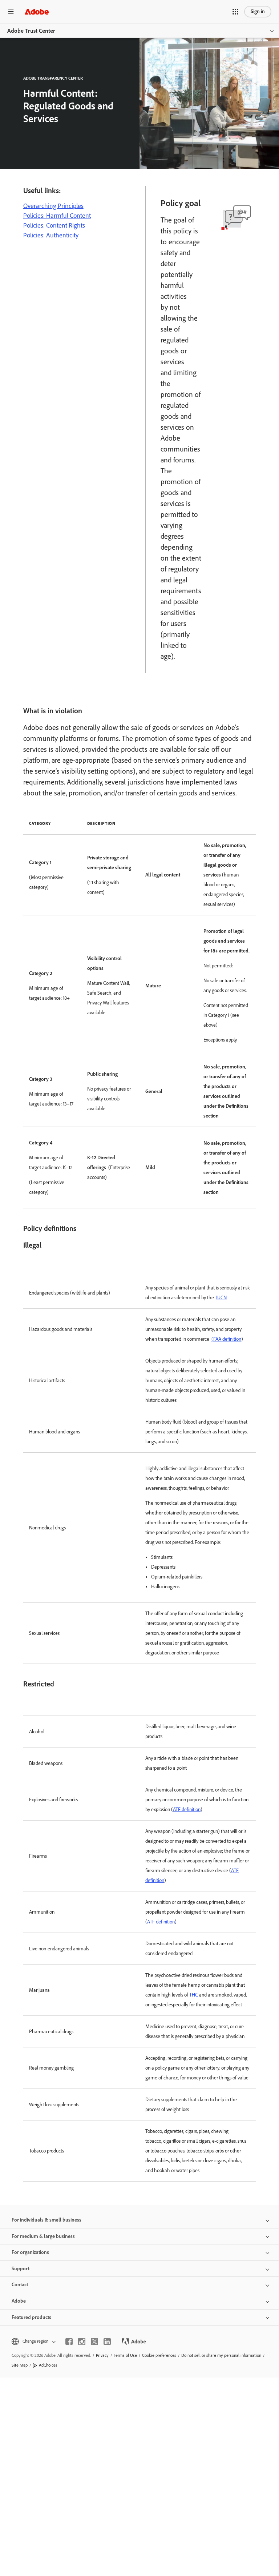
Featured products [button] (31, 2317)
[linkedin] (107, 2342)
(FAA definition (226, 1339)
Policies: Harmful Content (57, 216)
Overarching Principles (53, 206)
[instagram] (82, 2342)
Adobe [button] (19, 2301)
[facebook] (69, 2342)
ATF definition (187, 1809)
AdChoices (48, 2365)
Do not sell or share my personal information (221, 2355)
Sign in (258, 11)
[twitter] (94, 2342)
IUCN (221, 1298)
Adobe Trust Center (31, 31)
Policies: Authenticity (51, 235)
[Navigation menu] (11, 11)
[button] (235, 12)
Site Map (20, 2365)
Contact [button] (20, 2285)
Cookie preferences (159, 2355)
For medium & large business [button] (43, 2236)
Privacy (102, 2355)
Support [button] (21, 2269)
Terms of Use (125, 2355)
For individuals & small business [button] (46, 2220)
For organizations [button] (30, 2252)
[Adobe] (37, 11)
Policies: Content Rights (54, 225)
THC (194, 1995)
